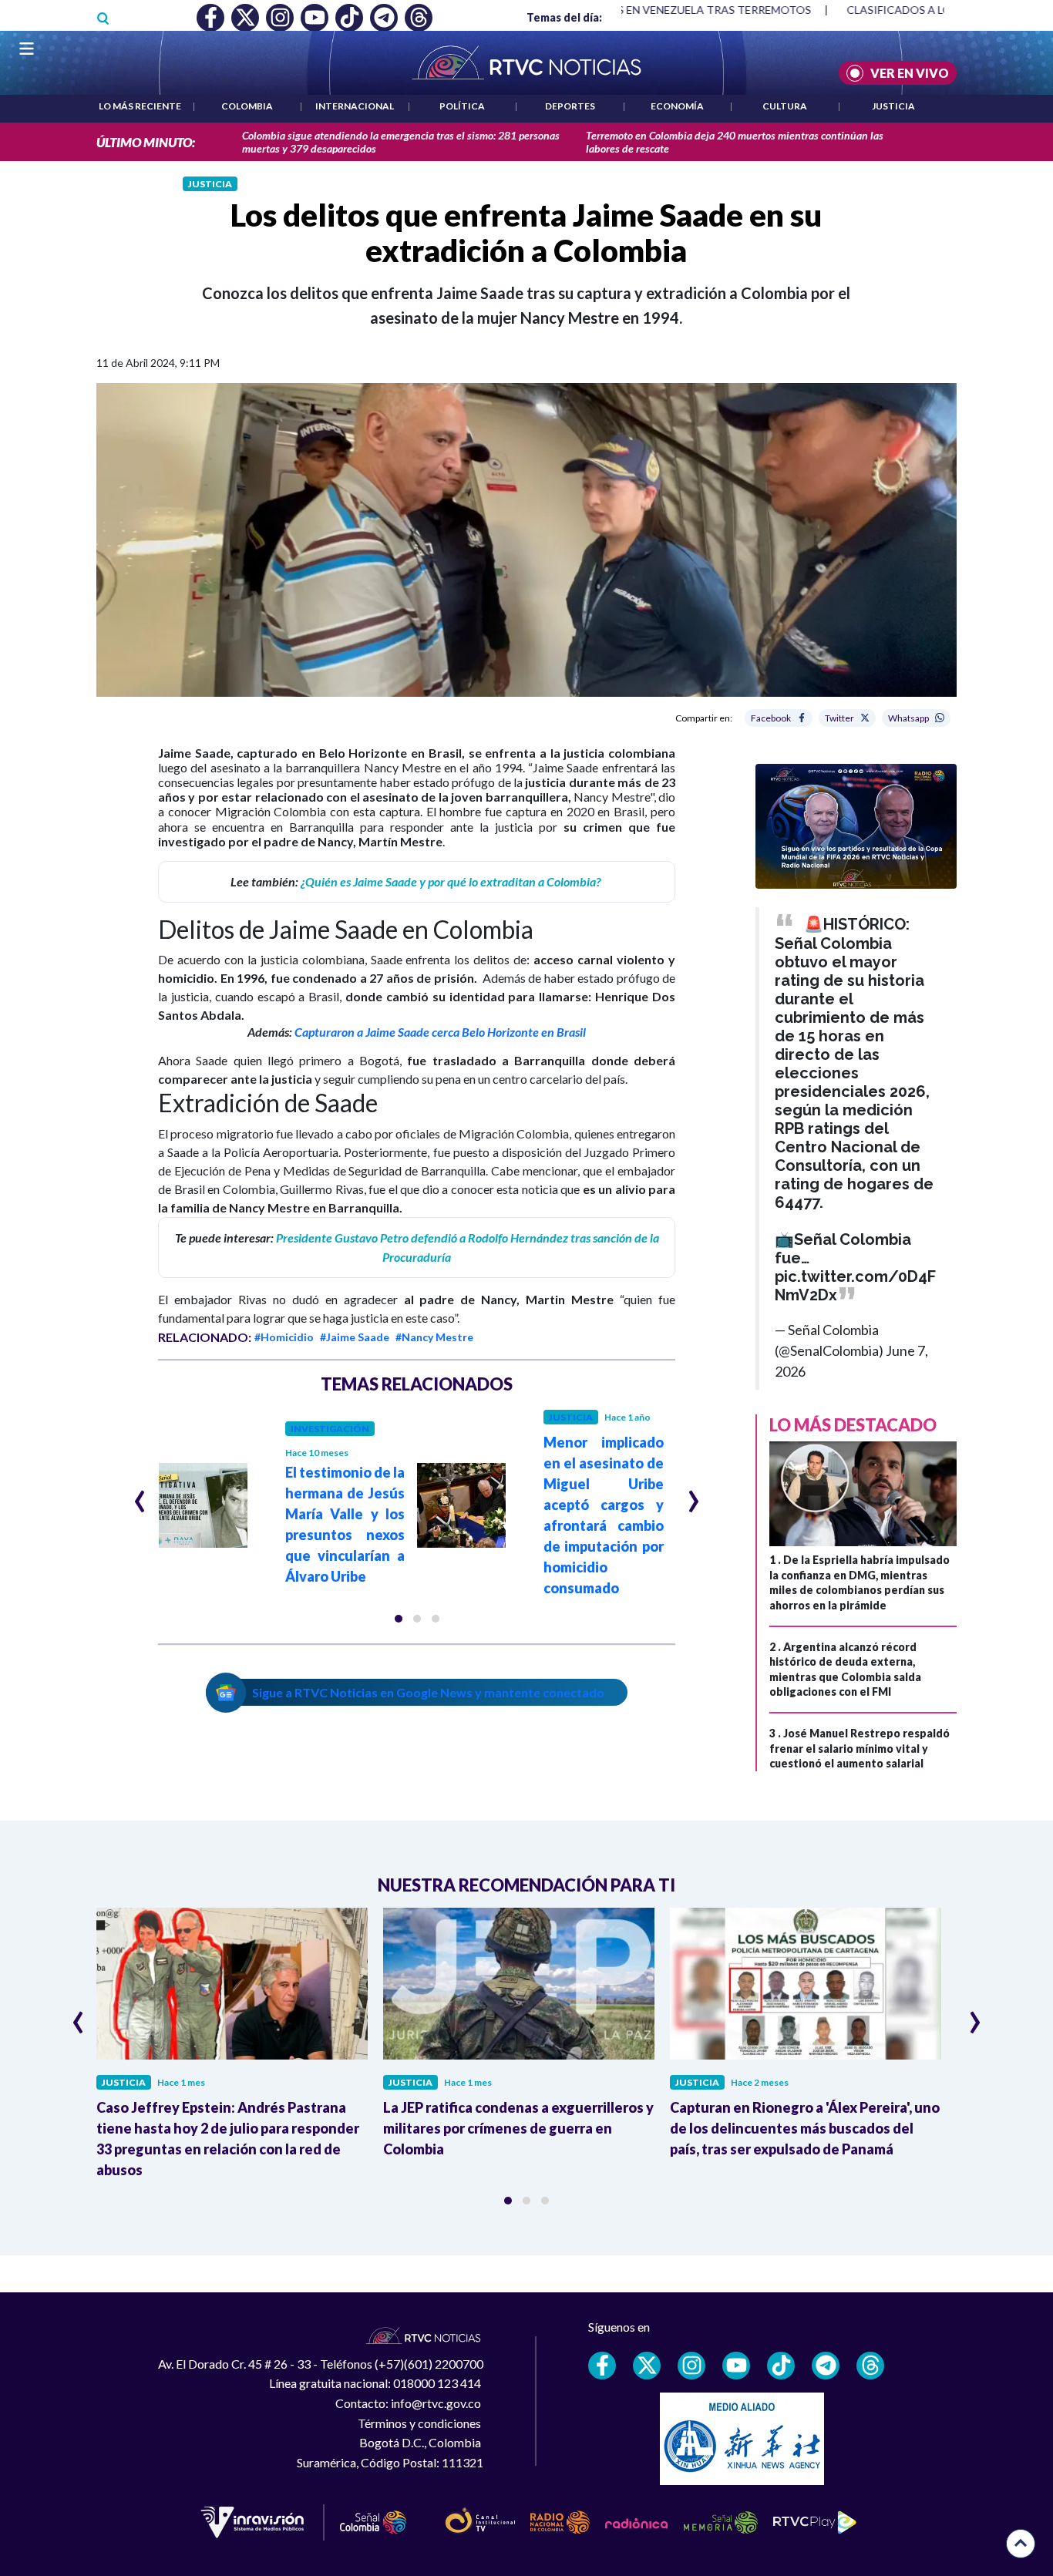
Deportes (570, 106)
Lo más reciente (140, 106)
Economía (677, 106)
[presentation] (140, 1495)
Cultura (785, 106)
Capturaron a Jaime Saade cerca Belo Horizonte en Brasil (440, 1032)
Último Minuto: (146, 142)
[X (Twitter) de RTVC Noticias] (647, 2366)
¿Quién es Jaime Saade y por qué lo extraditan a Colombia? (452, 881)
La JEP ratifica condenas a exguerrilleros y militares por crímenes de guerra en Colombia (518, 2128)
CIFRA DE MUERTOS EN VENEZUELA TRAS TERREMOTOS (642, 10)
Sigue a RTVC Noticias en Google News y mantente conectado (428, 1692)
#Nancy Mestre (434, 1337)
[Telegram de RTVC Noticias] (826, 2366)
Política (462, 106)
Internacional (355, 106)
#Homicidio (284, 1337)
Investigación (330, 1429)
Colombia (247, 106)
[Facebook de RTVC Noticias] (602, 2366)
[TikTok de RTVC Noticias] (781, 2366)
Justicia (893, 106)
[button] (399, 1619)
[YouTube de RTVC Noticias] (736, 2366)
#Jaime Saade (355, 1337)
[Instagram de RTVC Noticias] (691, 2366)
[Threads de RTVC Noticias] (870, 2366)
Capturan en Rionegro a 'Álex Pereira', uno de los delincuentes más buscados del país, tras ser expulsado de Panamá (805, 2128)
